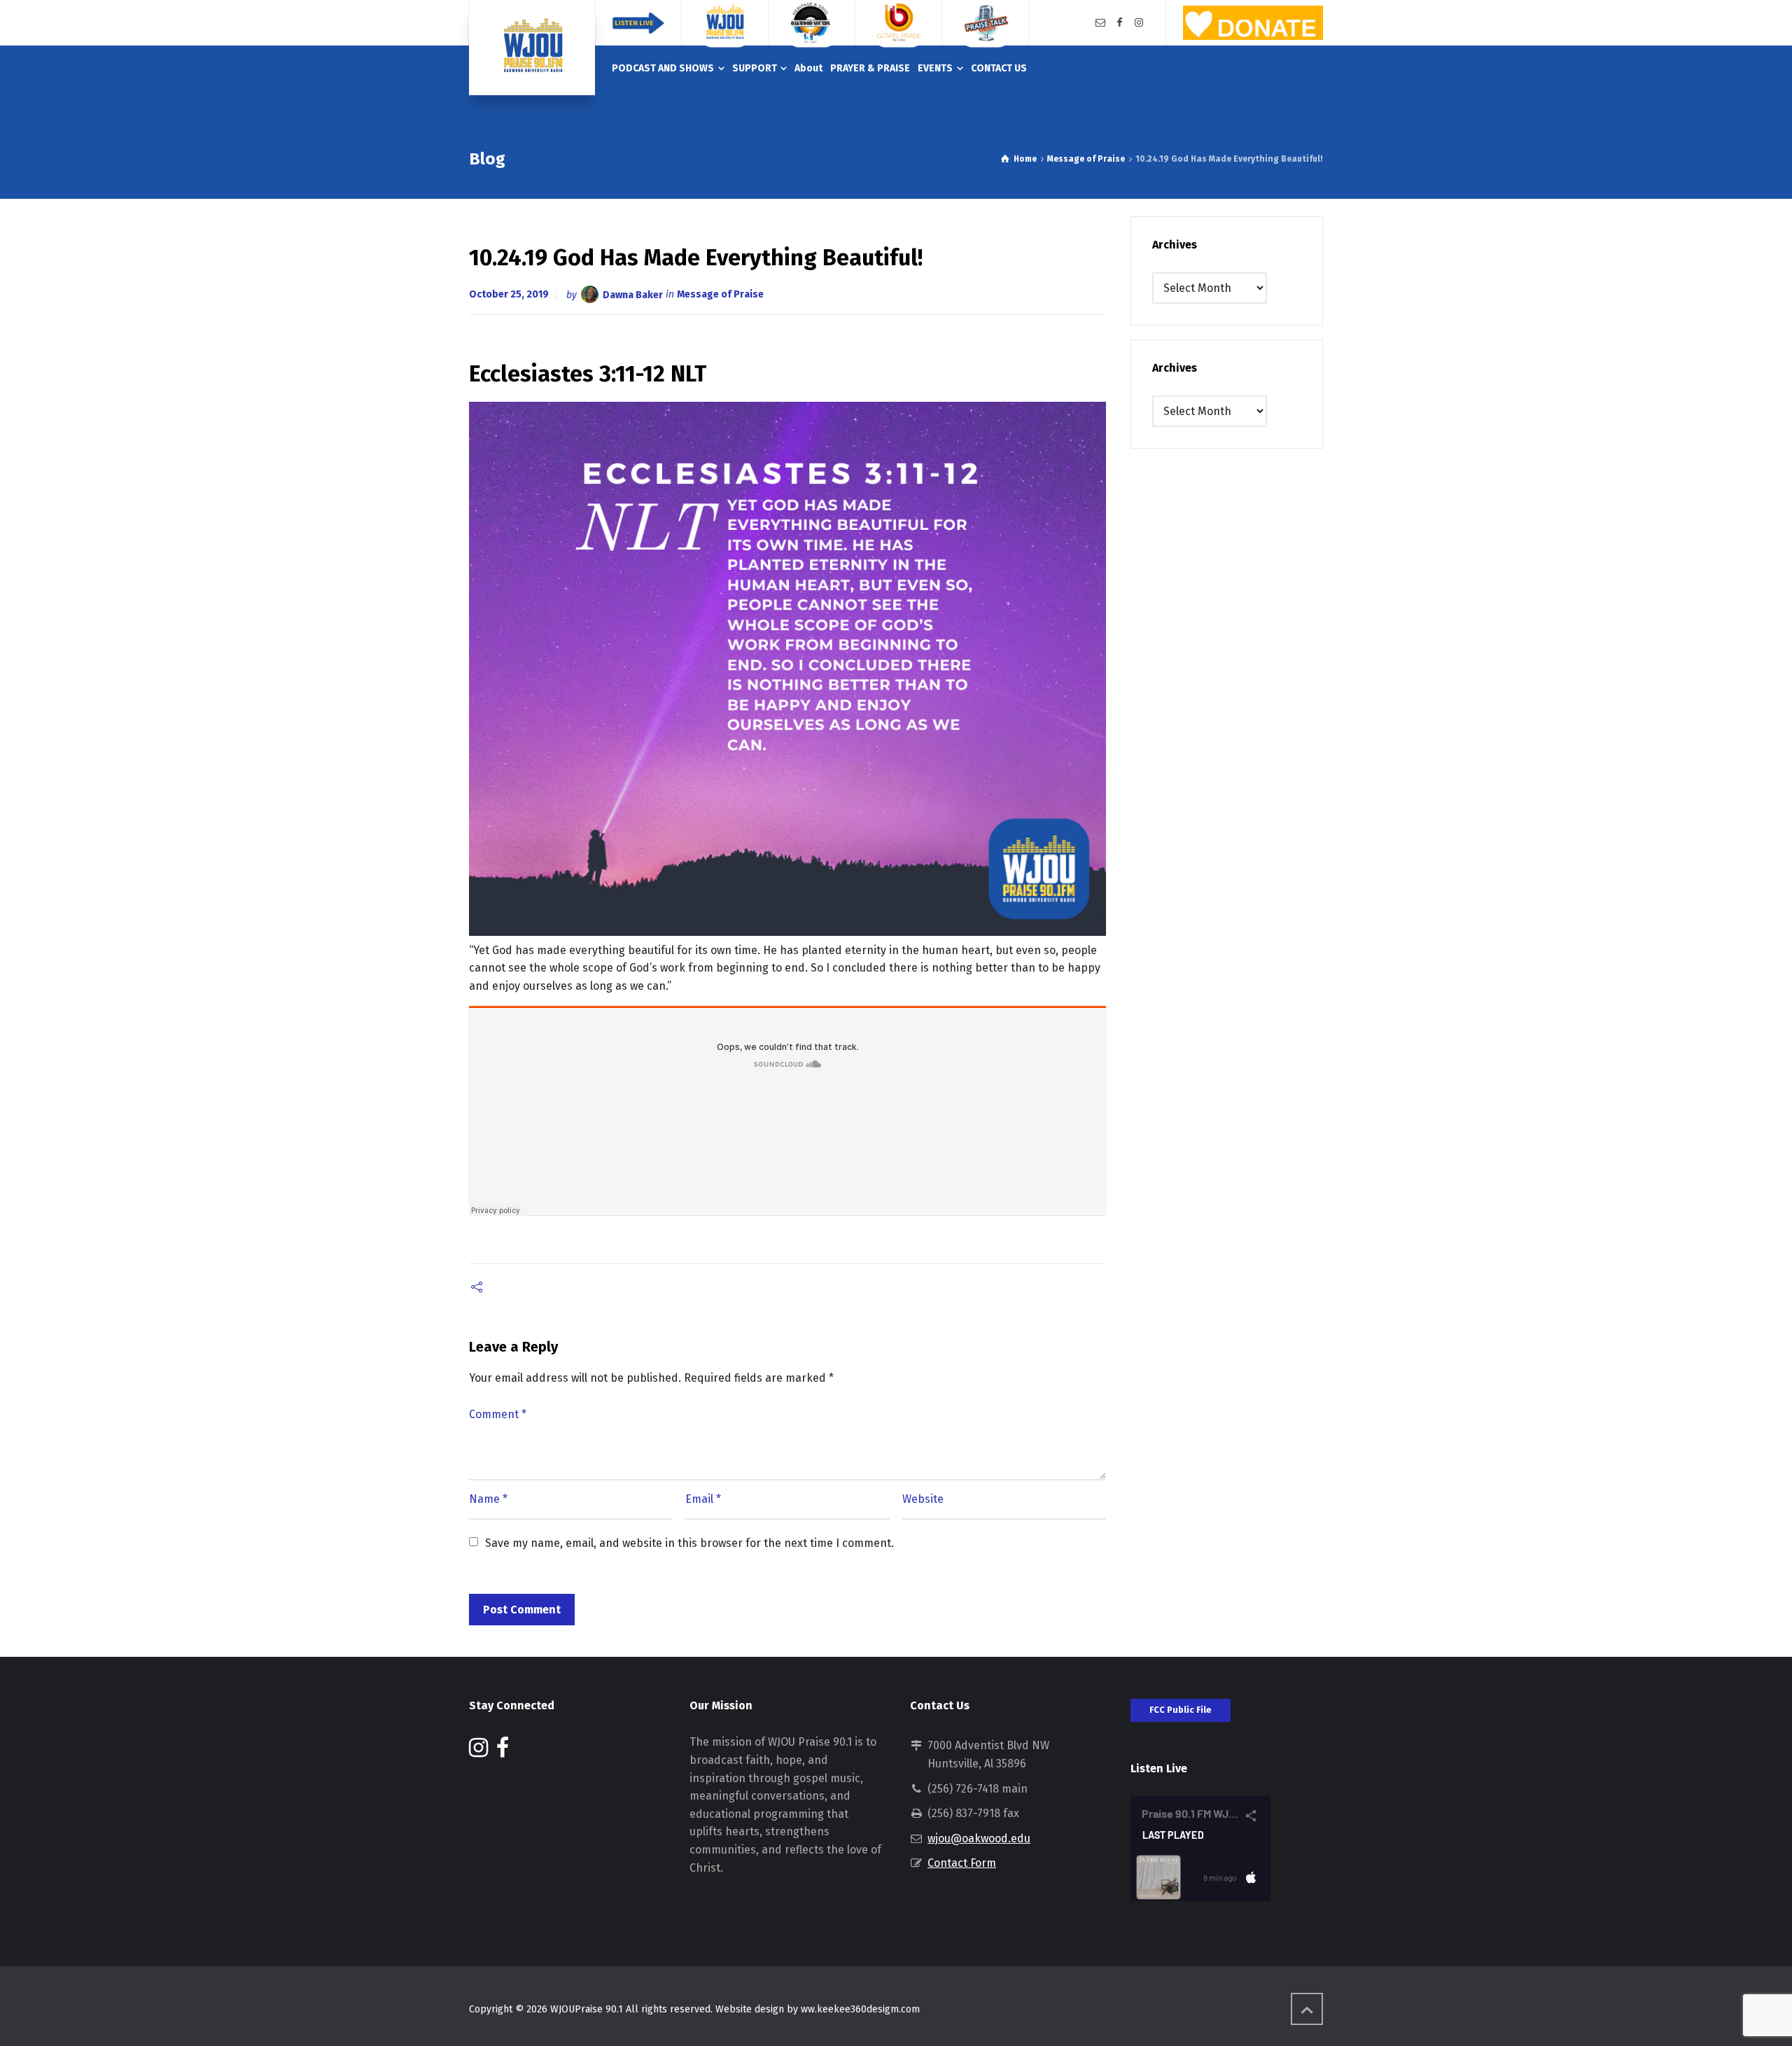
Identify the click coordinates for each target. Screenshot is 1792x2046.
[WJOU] (532, 48)
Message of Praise (720, 294)
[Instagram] (1139, 23)
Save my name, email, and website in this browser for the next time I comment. (689, 1543)
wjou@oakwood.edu (979, 1838)
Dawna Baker (633, 294)
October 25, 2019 (509, 294)
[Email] (1100, 23)
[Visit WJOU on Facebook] (503, 1752)
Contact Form (962, 1863)
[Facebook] (1120, 23)
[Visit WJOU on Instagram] (478, 1752)
